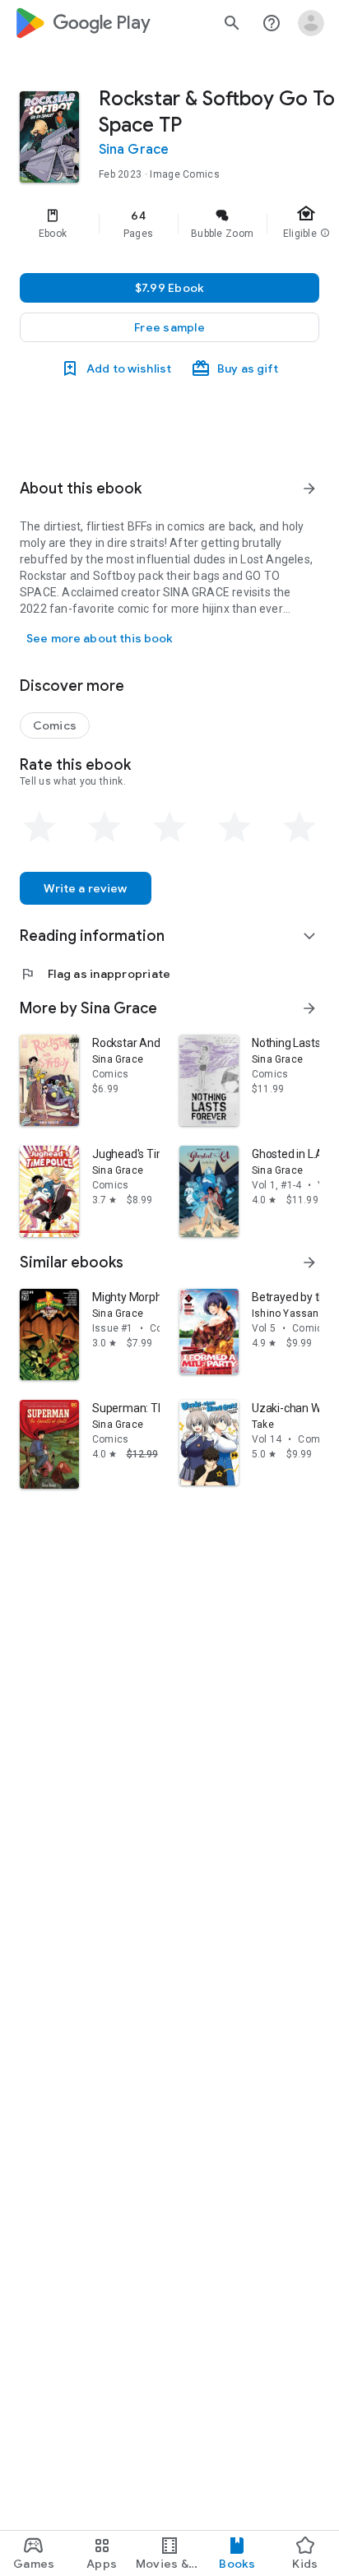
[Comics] (55, 725)
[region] (169, 224)
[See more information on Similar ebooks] (309, 1263)
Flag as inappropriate (95, 974)
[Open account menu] (311, 23)
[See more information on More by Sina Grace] (309, 1008)
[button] (169, 327)
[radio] (39, 827)
